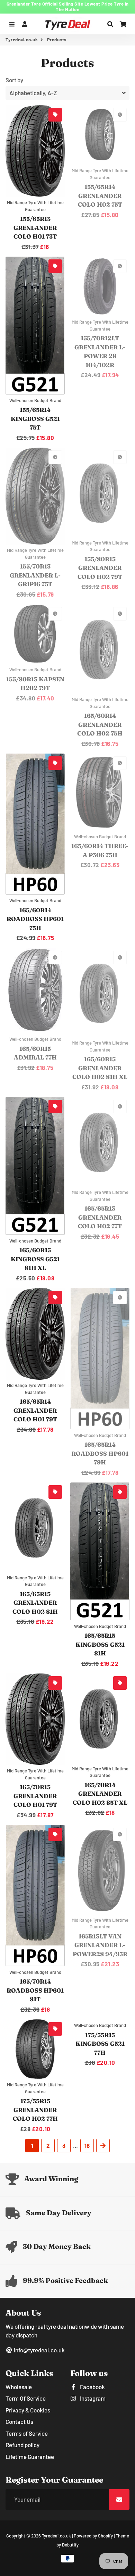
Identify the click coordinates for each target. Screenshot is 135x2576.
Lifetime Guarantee (30, 2457)
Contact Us (19, 2421)
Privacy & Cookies (28, 2410)
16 (87, 2145)
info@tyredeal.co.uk (39, 2350)
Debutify (70, 2545)
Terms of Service (27, 2433)
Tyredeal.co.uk (22, 40)
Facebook (92, 2387)
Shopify (105, 2536)
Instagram (92, 2398)
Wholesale (19, 2387)
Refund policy (22, 2445)
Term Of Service (26, 2398)
